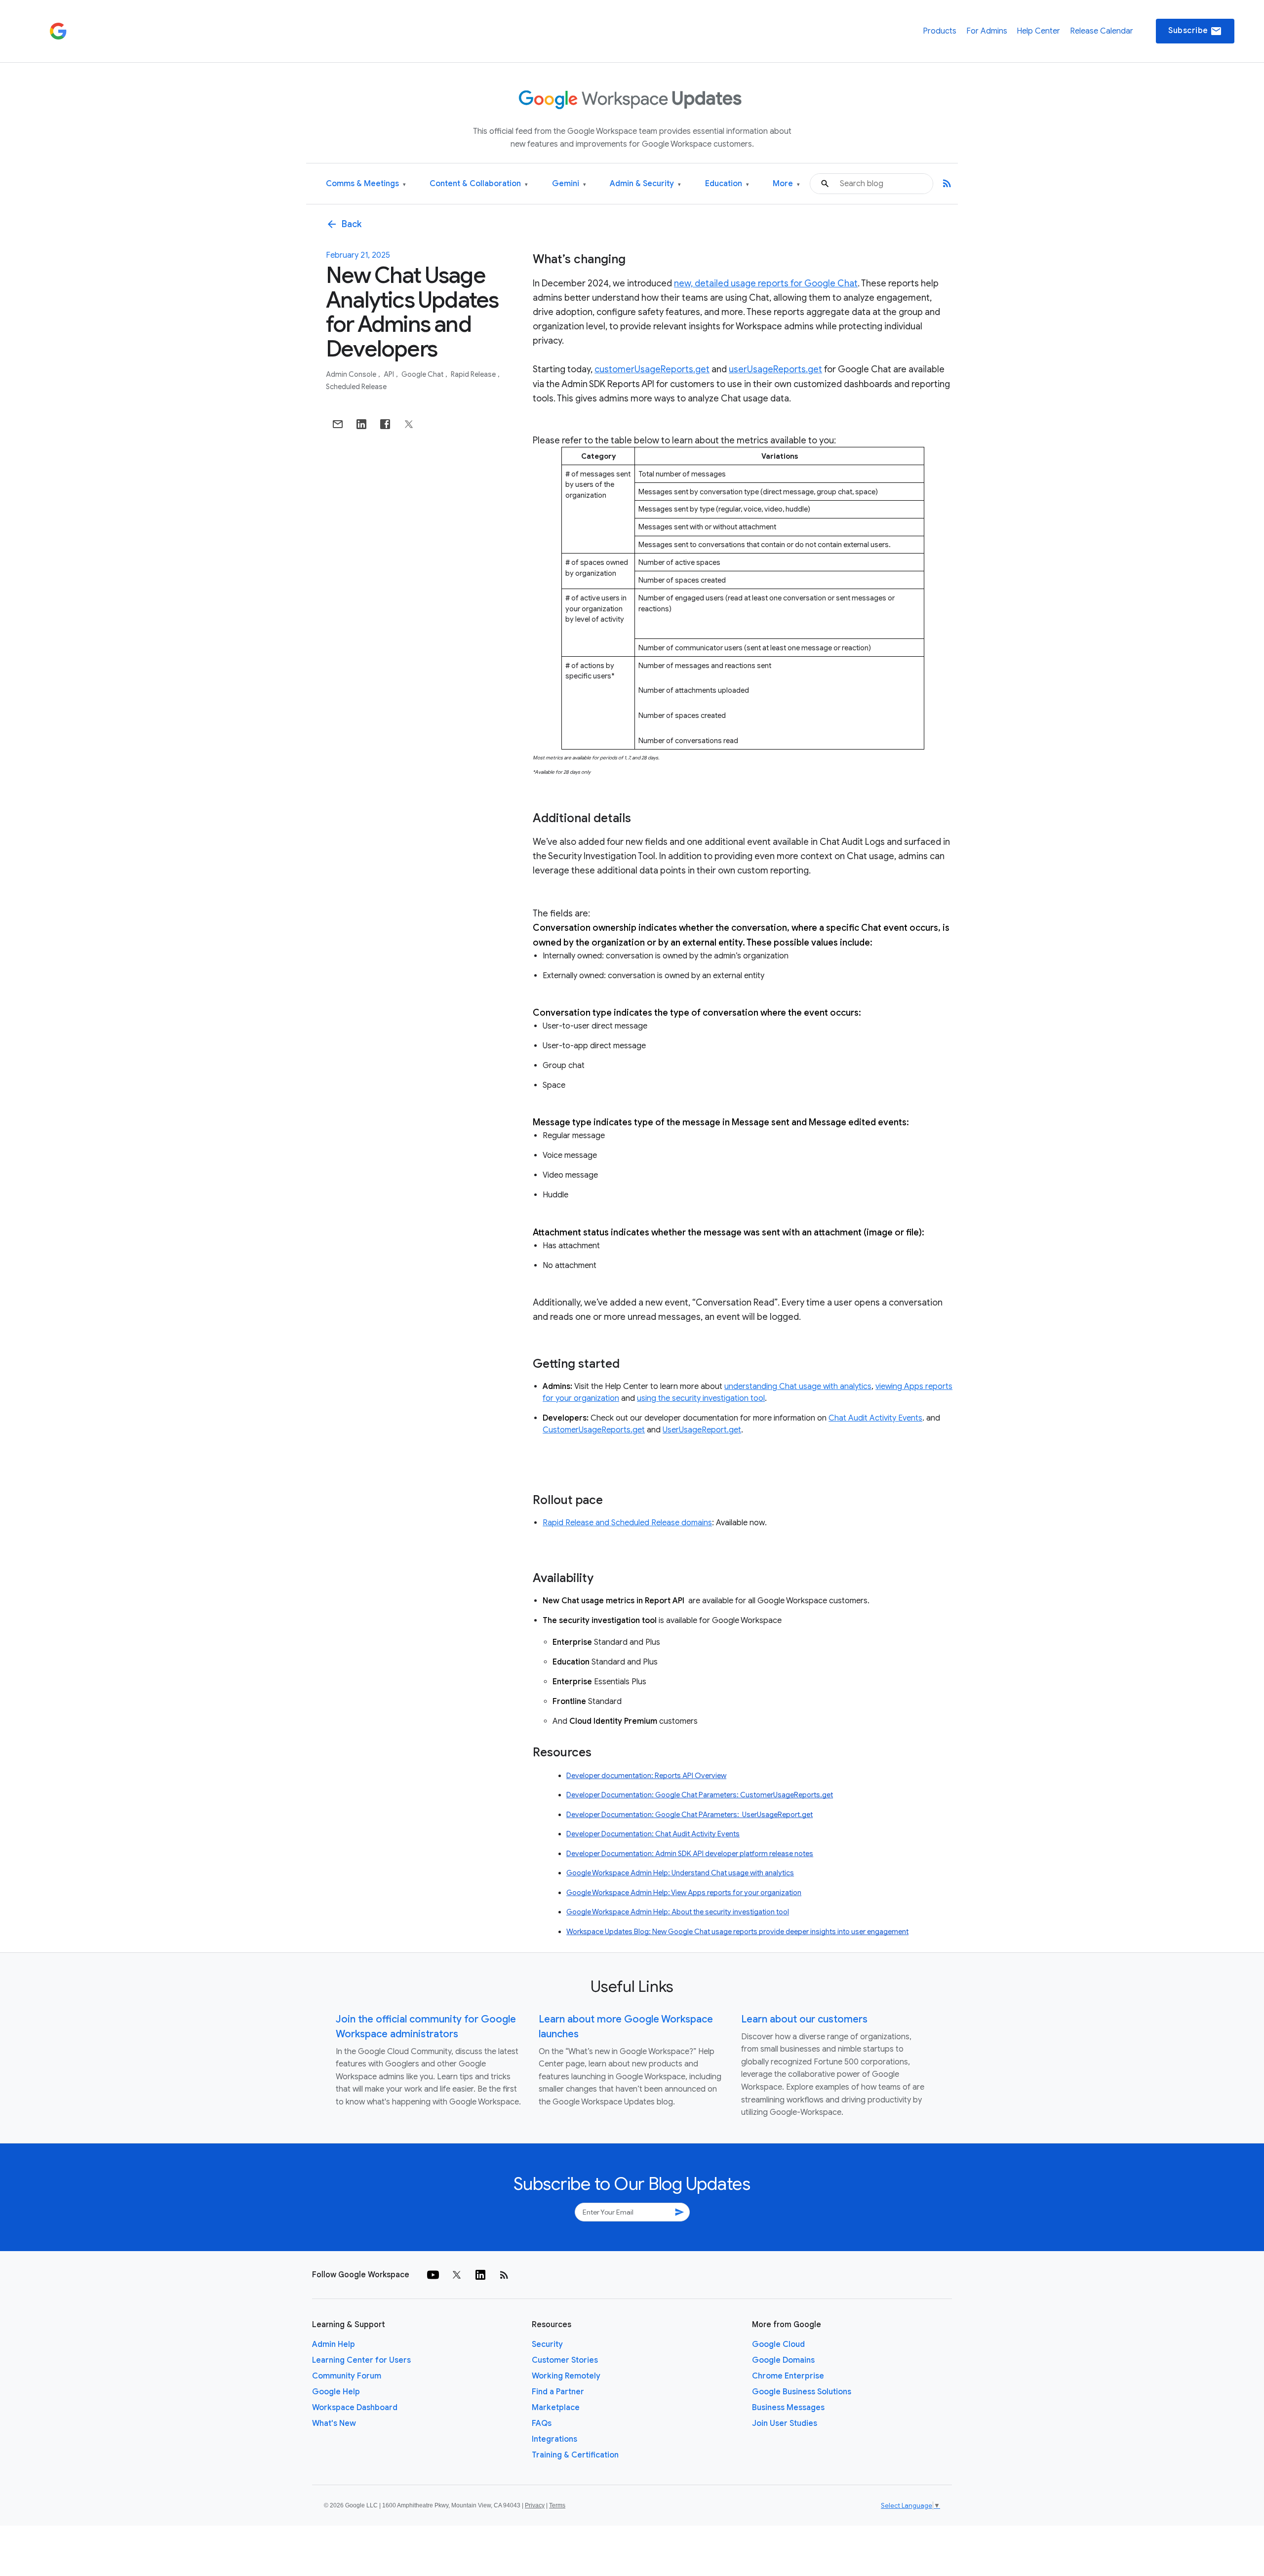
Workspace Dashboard (355, 2408)
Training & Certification (575, 2455)
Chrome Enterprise (788, 2376)
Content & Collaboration (479, 184)
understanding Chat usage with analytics (798, 1387)
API (390, 374)
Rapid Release (474, 374)
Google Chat (423, 374)
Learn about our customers (804, 2019)
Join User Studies (785, 2423)
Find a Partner (558, 2392)
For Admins (987, 31)
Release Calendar (1102, 31)
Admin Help (334, 2344)
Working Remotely (566, 2376)
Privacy (535, 2505)
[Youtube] (433, 2275)
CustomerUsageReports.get (594, 1430)
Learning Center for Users (361, 2360)
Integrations (554, 2439)
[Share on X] (409, 424)
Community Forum (347, 2376)
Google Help (336, 2392)
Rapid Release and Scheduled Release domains (627, 1523)
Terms (557, 2505)
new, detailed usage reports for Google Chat (766, 283)
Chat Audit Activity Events (875, 1418)
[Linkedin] (480, 2275)
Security (547, 2344)
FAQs (542, 2423)
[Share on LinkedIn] (361, 424)
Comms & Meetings (366, 184)
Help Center (1038, 31)
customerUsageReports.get (652, 369)
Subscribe (1195, 31)
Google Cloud (778, 2344)
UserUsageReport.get (702, 1430)
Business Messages (788, 2408)
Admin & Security (645, 184)
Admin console (352, 374)
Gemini (569, 184)
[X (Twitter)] (457, 2275)
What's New (334, 2423)
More (786, 184)
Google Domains (783, 2360)
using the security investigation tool (701, 1398)
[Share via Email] (338, 424)
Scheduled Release (356, 387)
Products (940, 31)
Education (727, 184)
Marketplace (556, 2408)
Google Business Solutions (802, 2392)
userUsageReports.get (775, 369)
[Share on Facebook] (385, 424)
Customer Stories (565, 2360)
